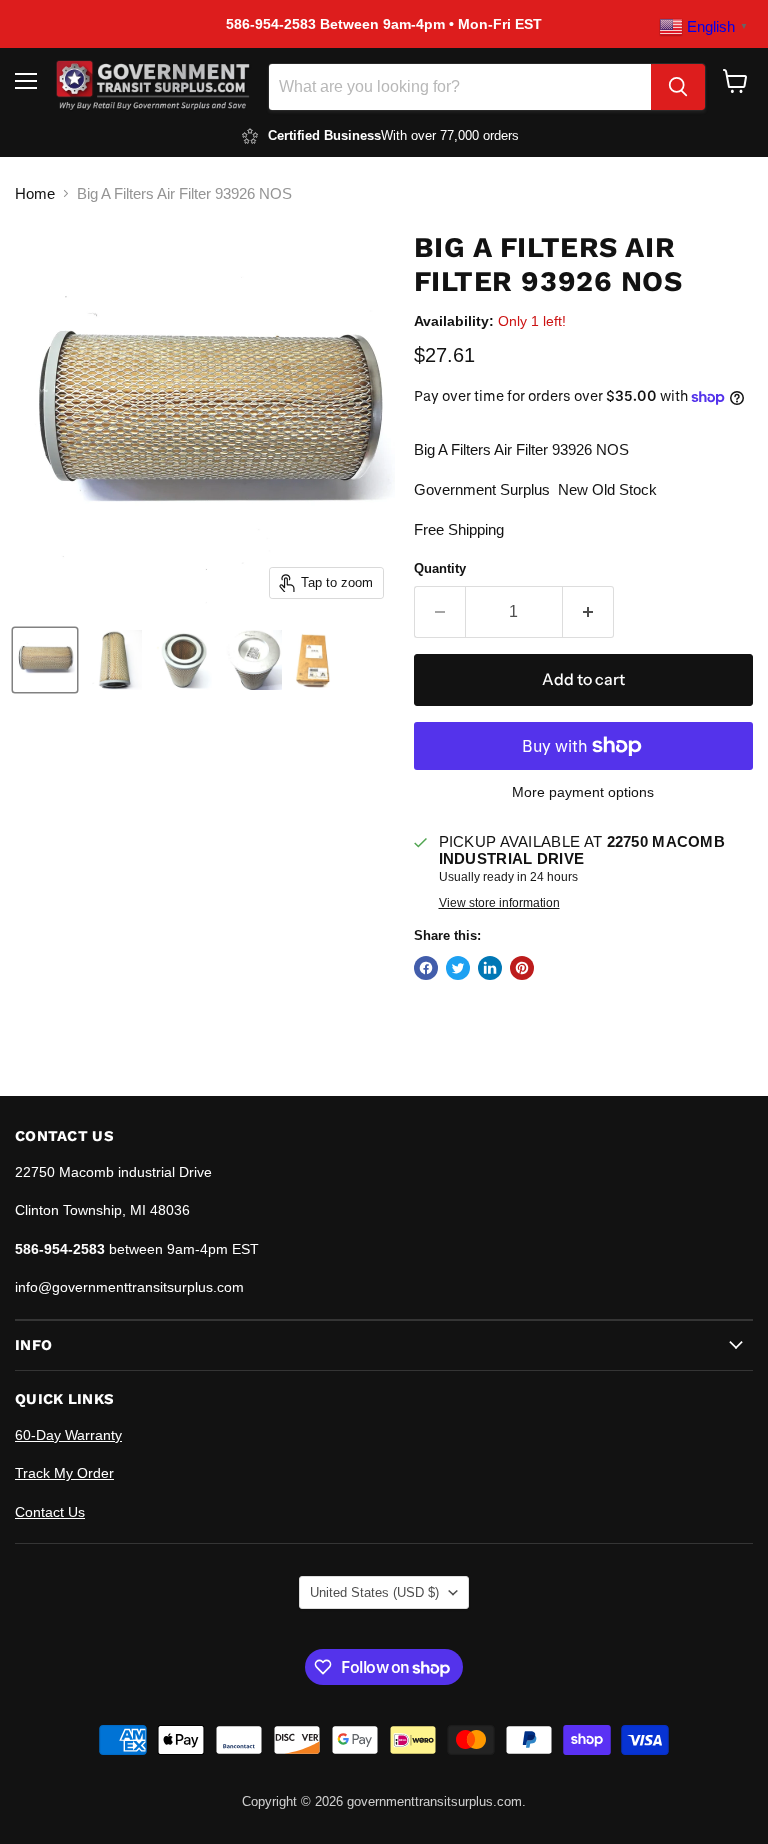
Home (35, 193)
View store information (499, 903)
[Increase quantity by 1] (588, 612)
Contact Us (50, 1512)
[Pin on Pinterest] (522, 968)
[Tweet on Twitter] (458, 968)
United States (374, 1592)
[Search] (678, 87)
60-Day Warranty (68, 1435)
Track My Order (64, 1473)
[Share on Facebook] (426, 968)
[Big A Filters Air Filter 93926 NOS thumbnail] (45, 660)
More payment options (583, 792)
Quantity (440, 568)
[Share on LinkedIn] (490, 968)
